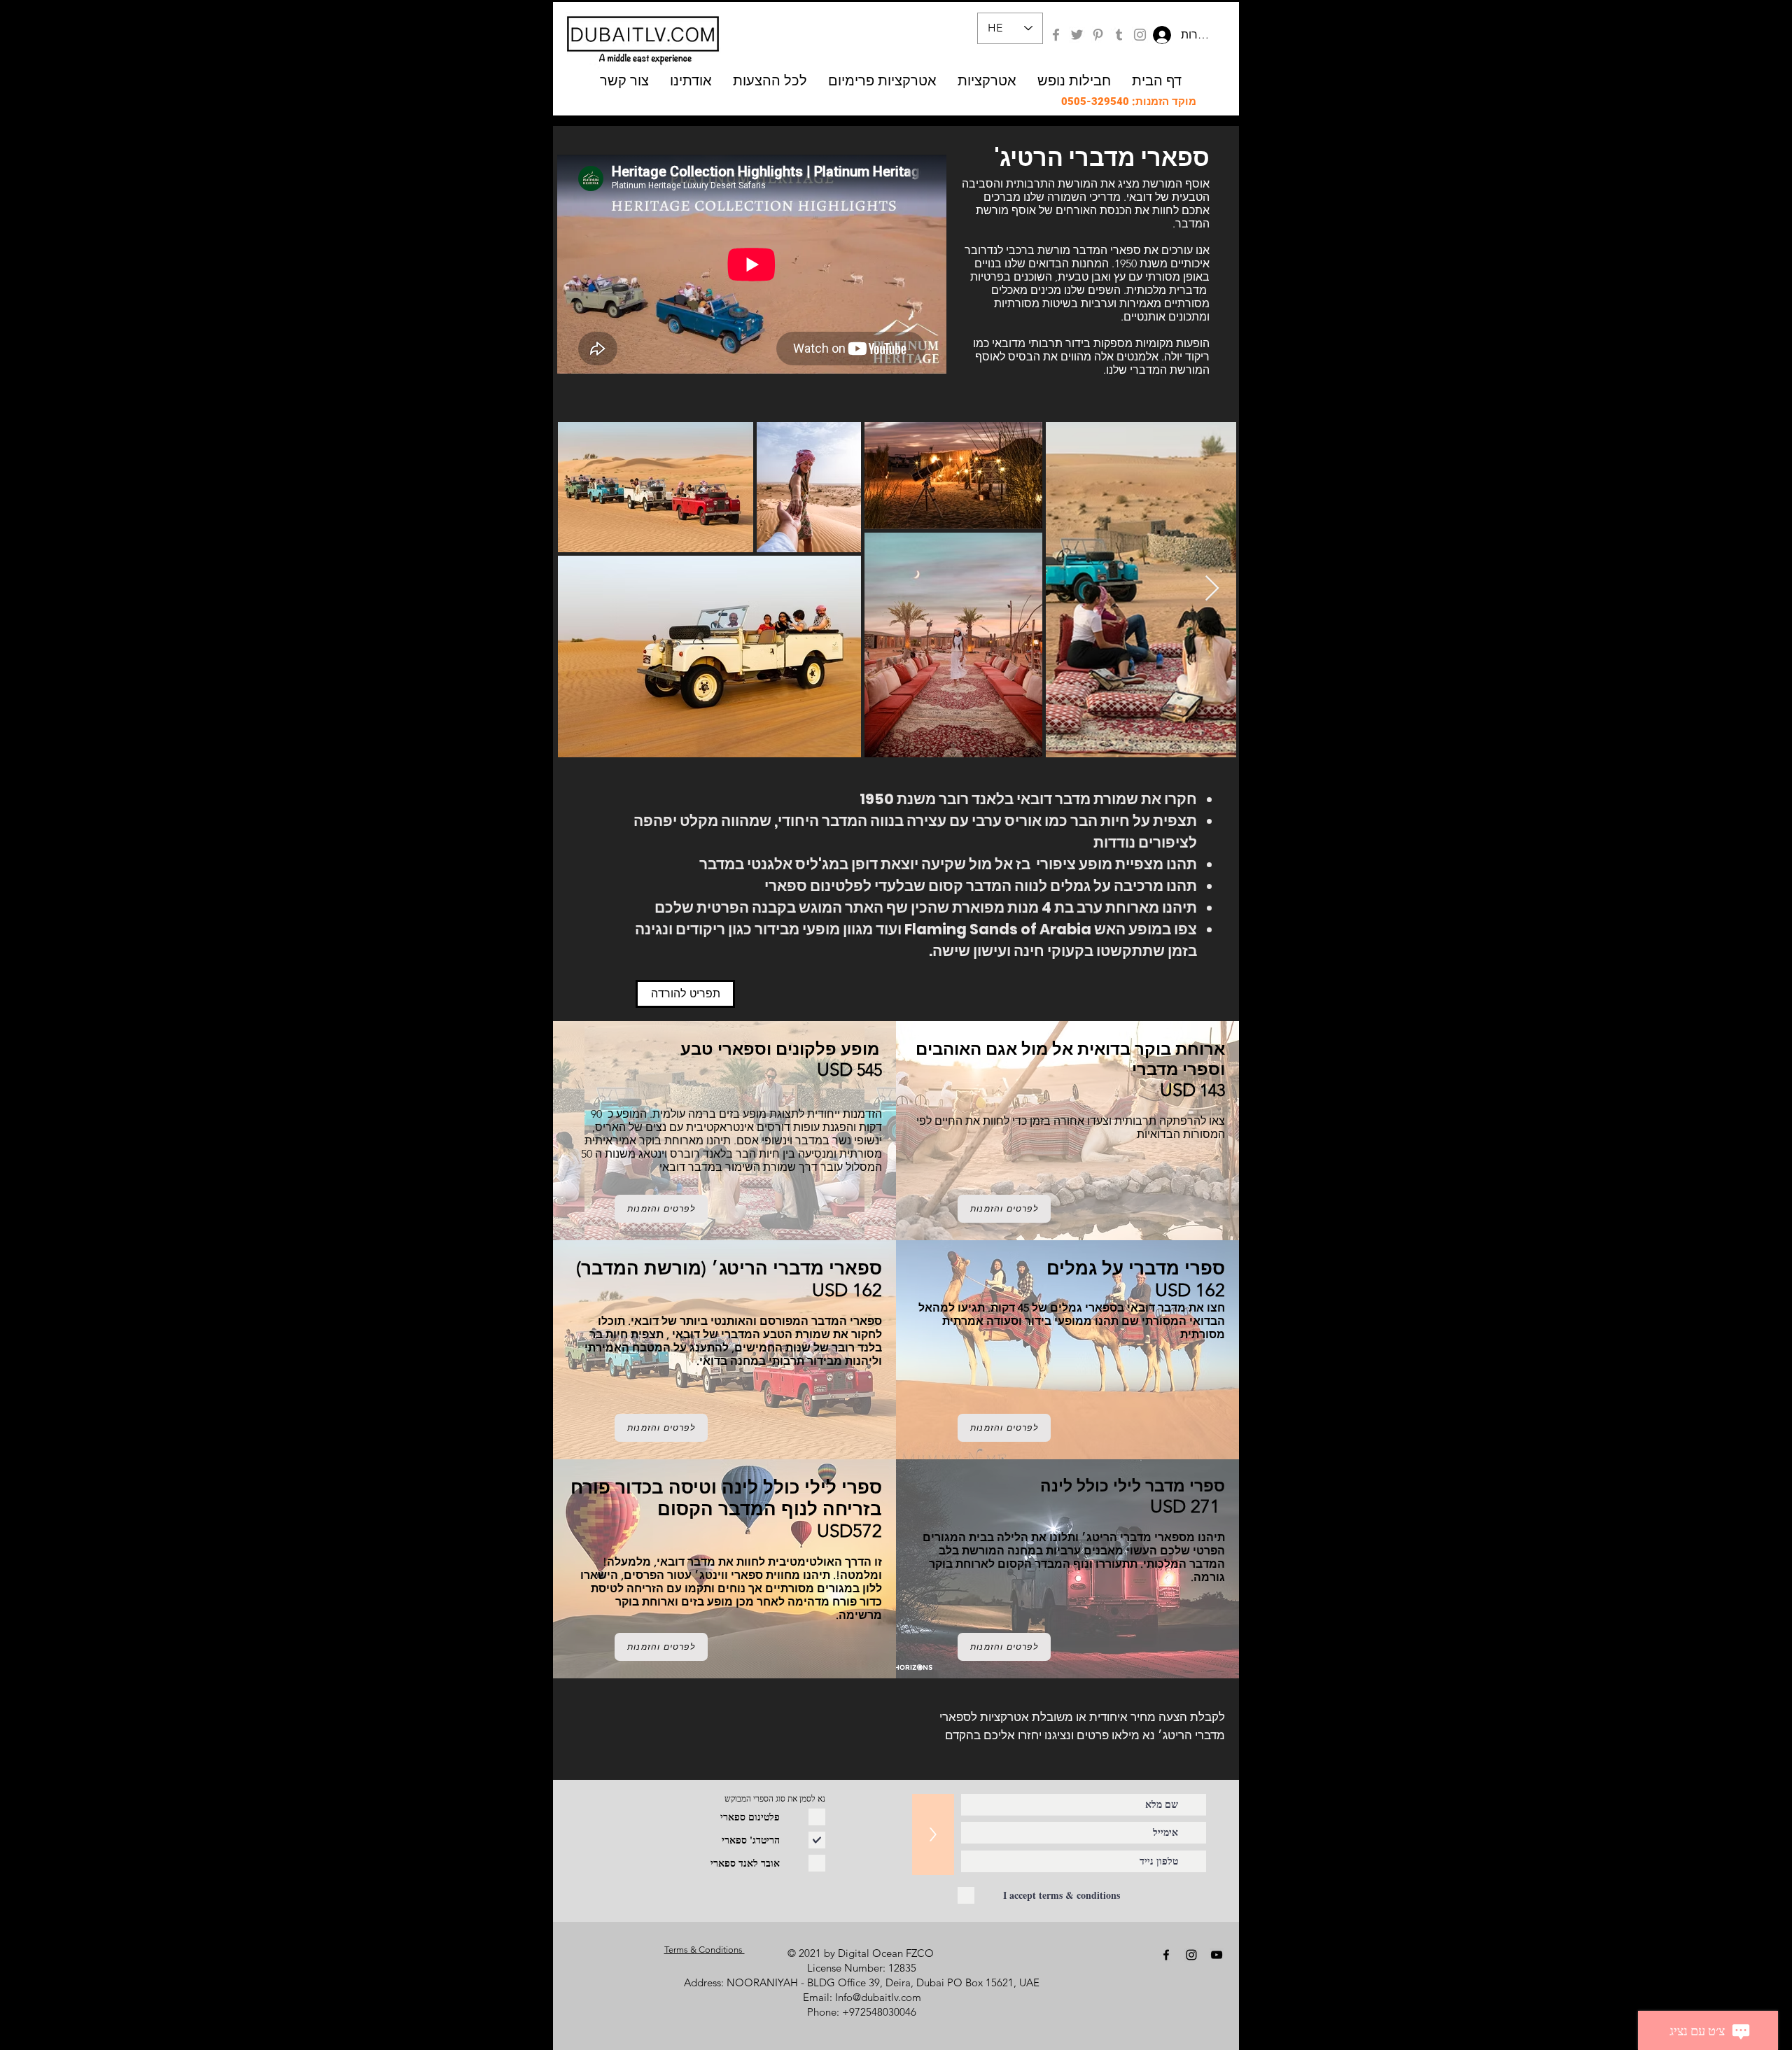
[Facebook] (1056, 35)
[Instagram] (1140, 35)
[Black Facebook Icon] (1166, 1955)
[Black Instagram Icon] (1191, 1955)
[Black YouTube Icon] (1217, 1955)
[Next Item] (1212, 589)
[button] (882, 80)
